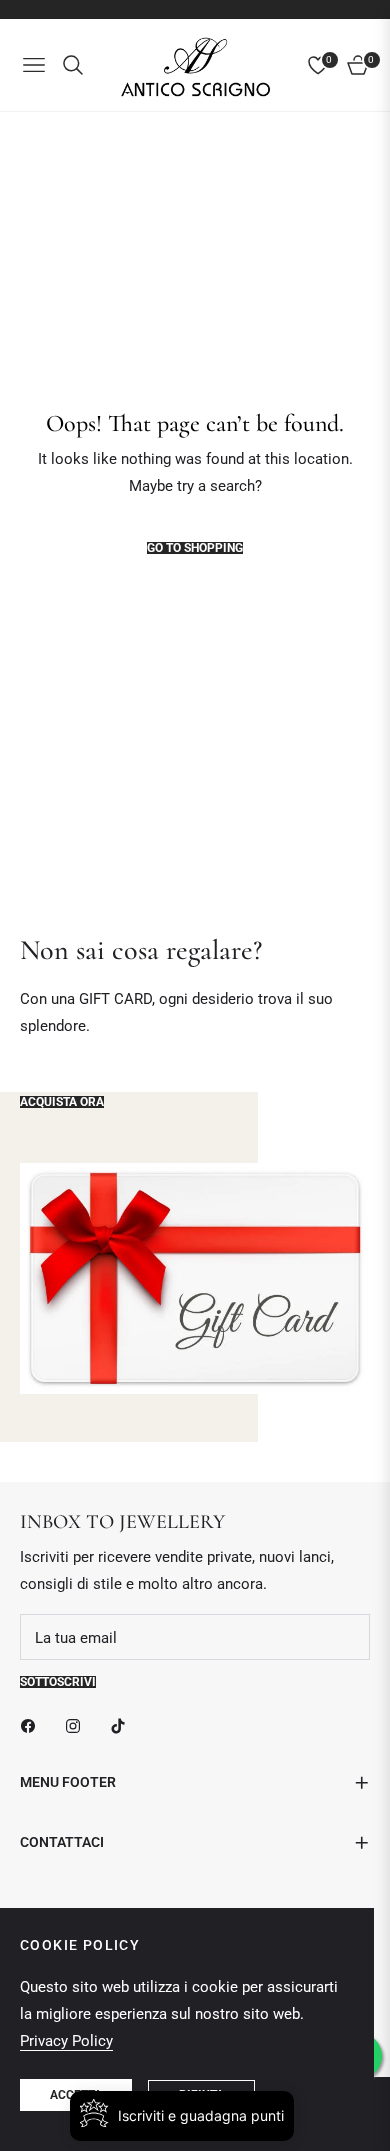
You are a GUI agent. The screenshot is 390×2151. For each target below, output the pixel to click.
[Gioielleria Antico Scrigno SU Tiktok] (123, 1725)
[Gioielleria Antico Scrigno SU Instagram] (78, 1725)
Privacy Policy (66, 2041)
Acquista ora (62, 1102)
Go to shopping (195, 548)
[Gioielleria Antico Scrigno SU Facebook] (33, 1725)
